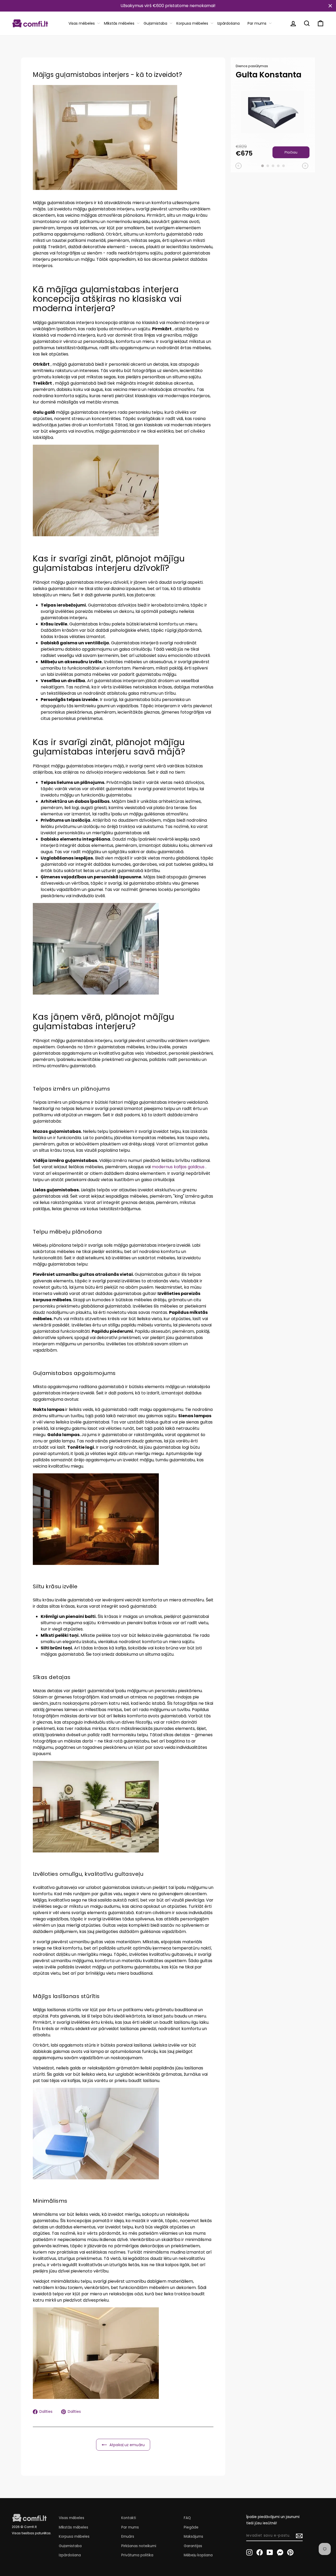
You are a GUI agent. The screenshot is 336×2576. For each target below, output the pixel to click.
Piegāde (191, 2527)
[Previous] (238, 166)
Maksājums (193, 2537)
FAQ (187, 2518)
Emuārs (128, 2537)
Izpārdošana (229, 23)
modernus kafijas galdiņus (178, 1167)
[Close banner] (330, 6)
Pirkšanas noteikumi (139, 2546)
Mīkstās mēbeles (119, 23)
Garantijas (193, 2546)
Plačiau (291, 152)
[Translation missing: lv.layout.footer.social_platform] (249, 2552)
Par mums (257, 23)
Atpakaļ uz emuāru (127, 2445)
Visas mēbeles (82, 23)
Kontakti (129, 2518)
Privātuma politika (137, 2555)
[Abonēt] (299, 2536)
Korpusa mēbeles (192, 23)
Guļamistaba (155, 23)
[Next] (305, 166)
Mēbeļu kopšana (198, 2555)
